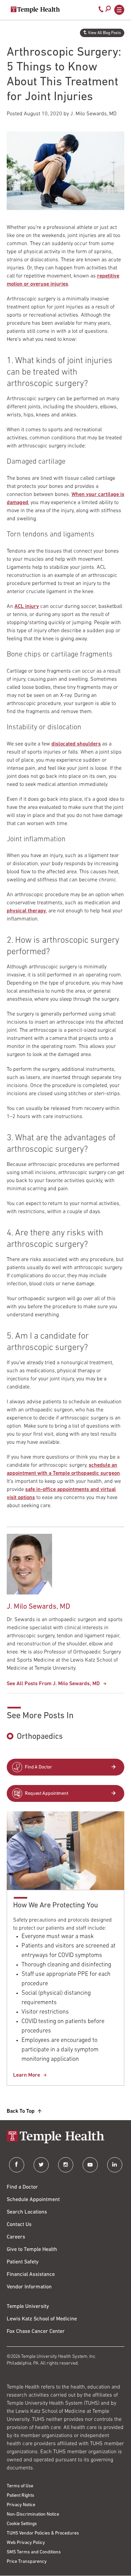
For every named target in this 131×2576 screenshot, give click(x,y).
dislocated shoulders (76, 744)
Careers (16, 2237)
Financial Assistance (31, 2275)
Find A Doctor (38, 1767)
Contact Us (19, 2225)
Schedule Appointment (33, 2200)
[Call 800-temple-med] (101, 11)
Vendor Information (29, 2287)
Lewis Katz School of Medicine (42, 2319)
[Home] (65, 2138)
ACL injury (27, 607)
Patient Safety (23, 2262)
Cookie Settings (22, 2524)
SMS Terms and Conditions (34, 2552)
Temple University (28, 2307)
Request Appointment (47, 1794)
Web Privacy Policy (26, 2543)
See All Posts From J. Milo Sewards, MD (53, 1684)
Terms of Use (20, 2486)
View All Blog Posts (104, 33)
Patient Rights (20, 2496)
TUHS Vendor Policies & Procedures (43, 2533)
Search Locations (27, 2212)
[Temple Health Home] (35, 10)
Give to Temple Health (32, 2250)
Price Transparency (27, 2562)
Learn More (27, 2075)
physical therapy (26, 911)
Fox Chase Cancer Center (36, 2332)
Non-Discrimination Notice (33, 2514)
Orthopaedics (40, 1737)
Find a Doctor (22, 2187)
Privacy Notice (21, 2505)
